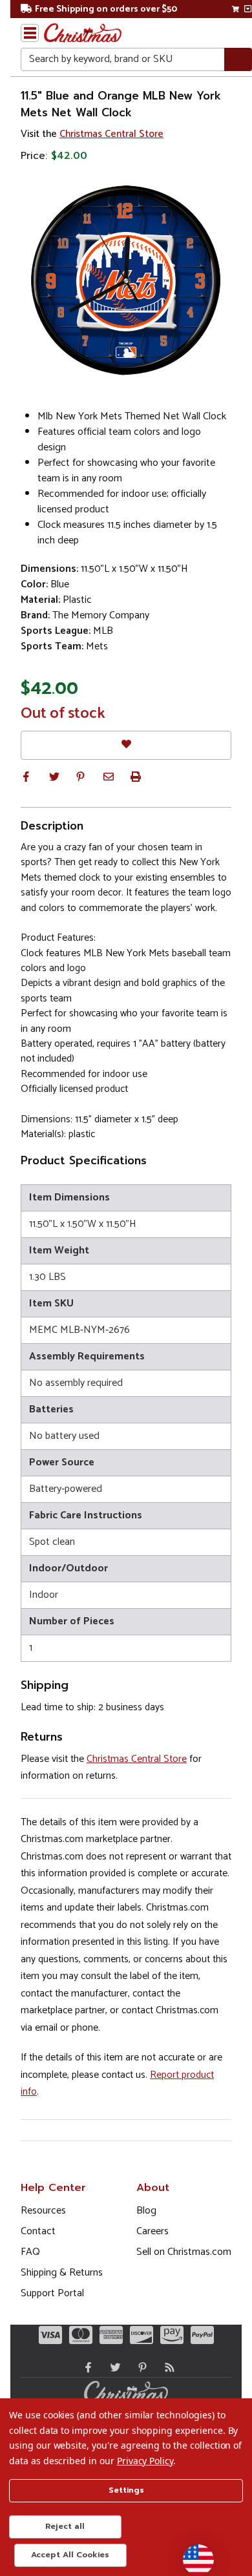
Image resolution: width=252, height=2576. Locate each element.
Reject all (65, 2526)
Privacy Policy (145, 2461)
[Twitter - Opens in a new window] (112, 2367)
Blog (146, 2211)
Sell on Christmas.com (184, 2252)
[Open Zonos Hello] (192, 2553)
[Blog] (167, 2367)
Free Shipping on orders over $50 (106, 9)
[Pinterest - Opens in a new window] (140, 2367)
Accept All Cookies (70, 2555)
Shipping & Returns (62, 2273)
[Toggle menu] (30, 33)
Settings (126, 2490)
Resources (43, 2211)
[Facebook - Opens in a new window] (85, 2367)
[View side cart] (248, 9)
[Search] (238, 60)
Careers (152, 2231)
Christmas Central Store (111, 134)
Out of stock (63, 714)
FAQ (30, 2252)
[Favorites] (126, 745)
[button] (26, 777)
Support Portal (52, 2293)
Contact (38, 2231)
